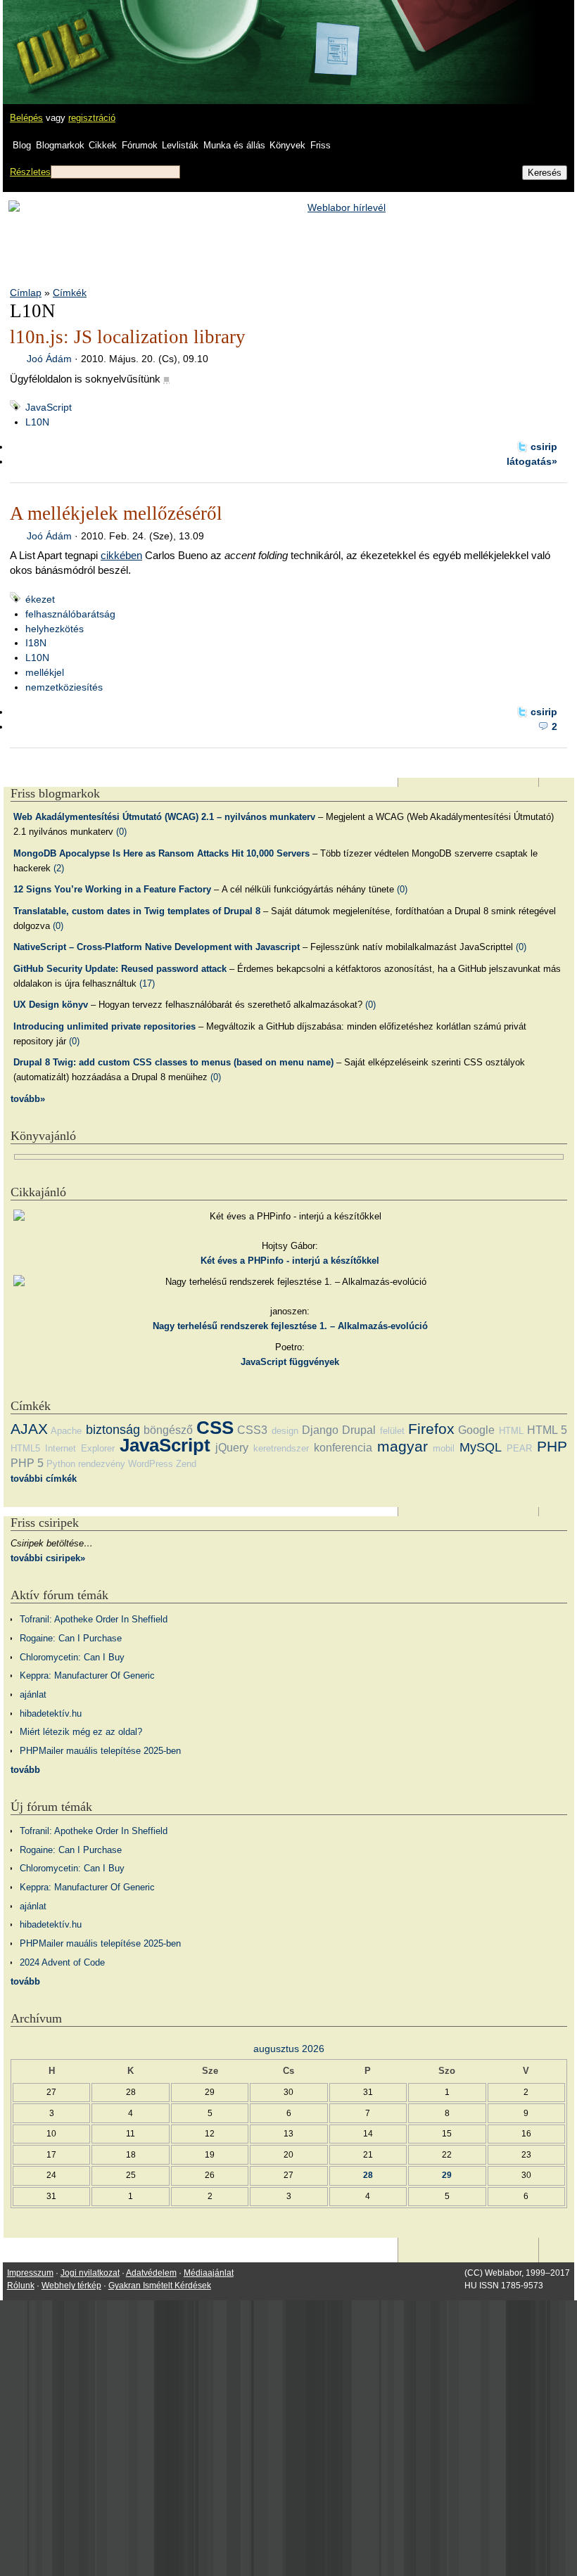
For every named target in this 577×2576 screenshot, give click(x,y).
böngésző (168, 1430)
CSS (215, 1428)
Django (320, 1430)
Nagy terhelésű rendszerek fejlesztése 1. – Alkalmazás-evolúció (290, 1326)
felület (392, 1431)
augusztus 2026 (289, 2049)
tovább (25, 1770)
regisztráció (92, 118)
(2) (59, 868)
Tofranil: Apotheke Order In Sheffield (94, 1619)
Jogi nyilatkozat (90, 2273)
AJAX (29, 1429)
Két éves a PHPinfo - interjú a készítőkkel (290, 1261)
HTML (511, 1431)
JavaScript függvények (290, 1362)
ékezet (40, 599)
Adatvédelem (151, 2273)
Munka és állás (234, 145)
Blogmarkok (60, 145)
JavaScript (49, 407)
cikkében (121, 555)
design (285, 1431)
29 (447, 2175)
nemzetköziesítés (64, 687)
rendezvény (102, 1464)
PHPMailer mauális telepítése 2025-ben (100, 1751)
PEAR (519, 1448)
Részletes (30, 172)
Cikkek (103, 145)
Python (61, 1464)
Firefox (431, 1429)
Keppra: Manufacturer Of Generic (87, 1675)
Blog (22, 145)
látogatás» (532, 461)
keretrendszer (281, 1448)
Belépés (26, 118)
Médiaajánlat (209, 2273)
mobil (444, 1448)
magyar (402, 1446)
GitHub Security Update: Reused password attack (120, 969)
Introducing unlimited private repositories (104, 1026)
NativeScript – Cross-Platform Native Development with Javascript (157, 947)
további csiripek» (48, 1558)
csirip (544, 447)
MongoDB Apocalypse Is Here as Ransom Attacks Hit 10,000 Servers (161, 853)
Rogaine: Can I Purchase (71, 1638)
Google (476, 1430)
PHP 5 (27, 1463)
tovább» (28, 1099)
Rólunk (21, 2286)
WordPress (151, 1464)
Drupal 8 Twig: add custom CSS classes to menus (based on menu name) (173, 1062)
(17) (147, 983)
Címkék (70, 293)
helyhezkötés (55, 629)
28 (368, 2175)
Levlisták (180, 145)
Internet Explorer (80, 1448)
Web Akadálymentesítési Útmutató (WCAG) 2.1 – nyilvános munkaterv (164, 817)
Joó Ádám (49, 359)
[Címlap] (57, 39)
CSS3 (252, 1430)
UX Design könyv (51, 1005)
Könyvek (287, 145)
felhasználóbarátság (70, 614)
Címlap (26, 293)
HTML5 (25, 1448)
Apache (66, 1431)
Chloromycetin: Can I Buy (72, 1657)
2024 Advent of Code (62, 1962)
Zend (186, 1464)
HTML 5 (547, 1430)
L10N (37, 422)
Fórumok (140, 145)
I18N (36, 643)
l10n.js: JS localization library (128, 337)
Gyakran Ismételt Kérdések (160, 2286)
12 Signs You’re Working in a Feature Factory (112, 889)
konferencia (343, 1448)
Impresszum (30, 2273)
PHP (552, 1446)
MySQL (481, 1447)
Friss (321, 145)
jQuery (232, 1448)
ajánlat (33, 1694)
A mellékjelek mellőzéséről (116, 513)
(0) (121, 832)
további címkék (44, 1479)
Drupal (359, 1430)
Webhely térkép (71, 2286)
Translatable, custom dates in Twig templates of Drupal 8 (137, 911)
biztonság (113, 1430)
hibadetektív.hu (51, 1713)
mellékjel (45, 672)
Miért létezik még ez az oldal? (81, 1732)
